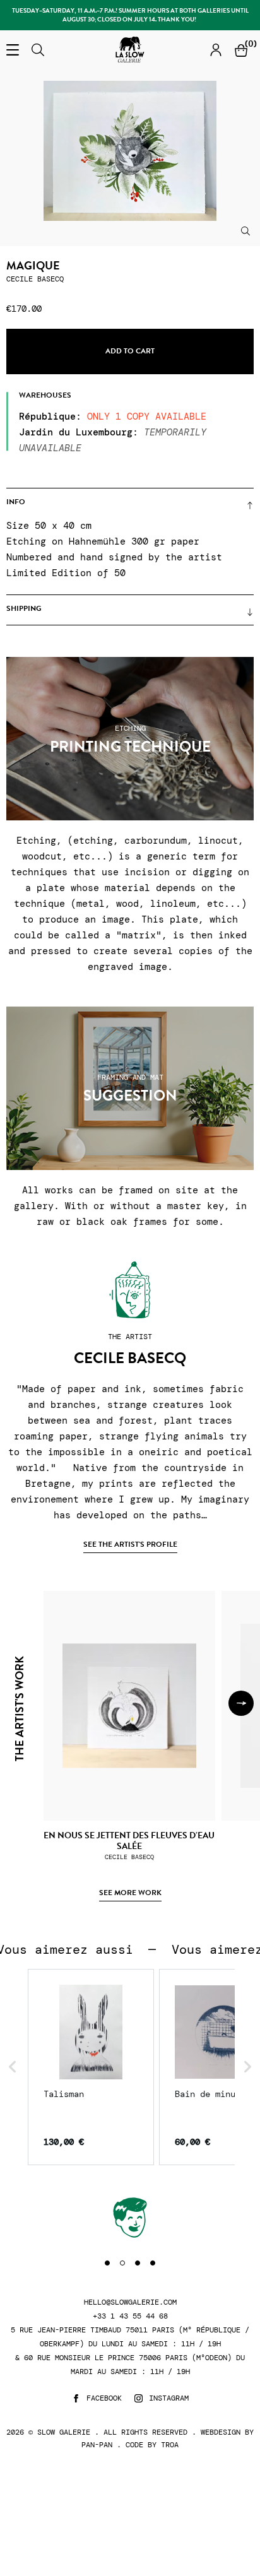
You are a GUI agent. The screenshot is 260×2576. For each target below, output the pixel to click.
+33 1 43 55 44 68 (130, 2316)
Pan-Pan (97, 2445)
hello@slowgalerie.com (130, 2302)
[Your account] (216, 50)
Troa (170, 2445)
